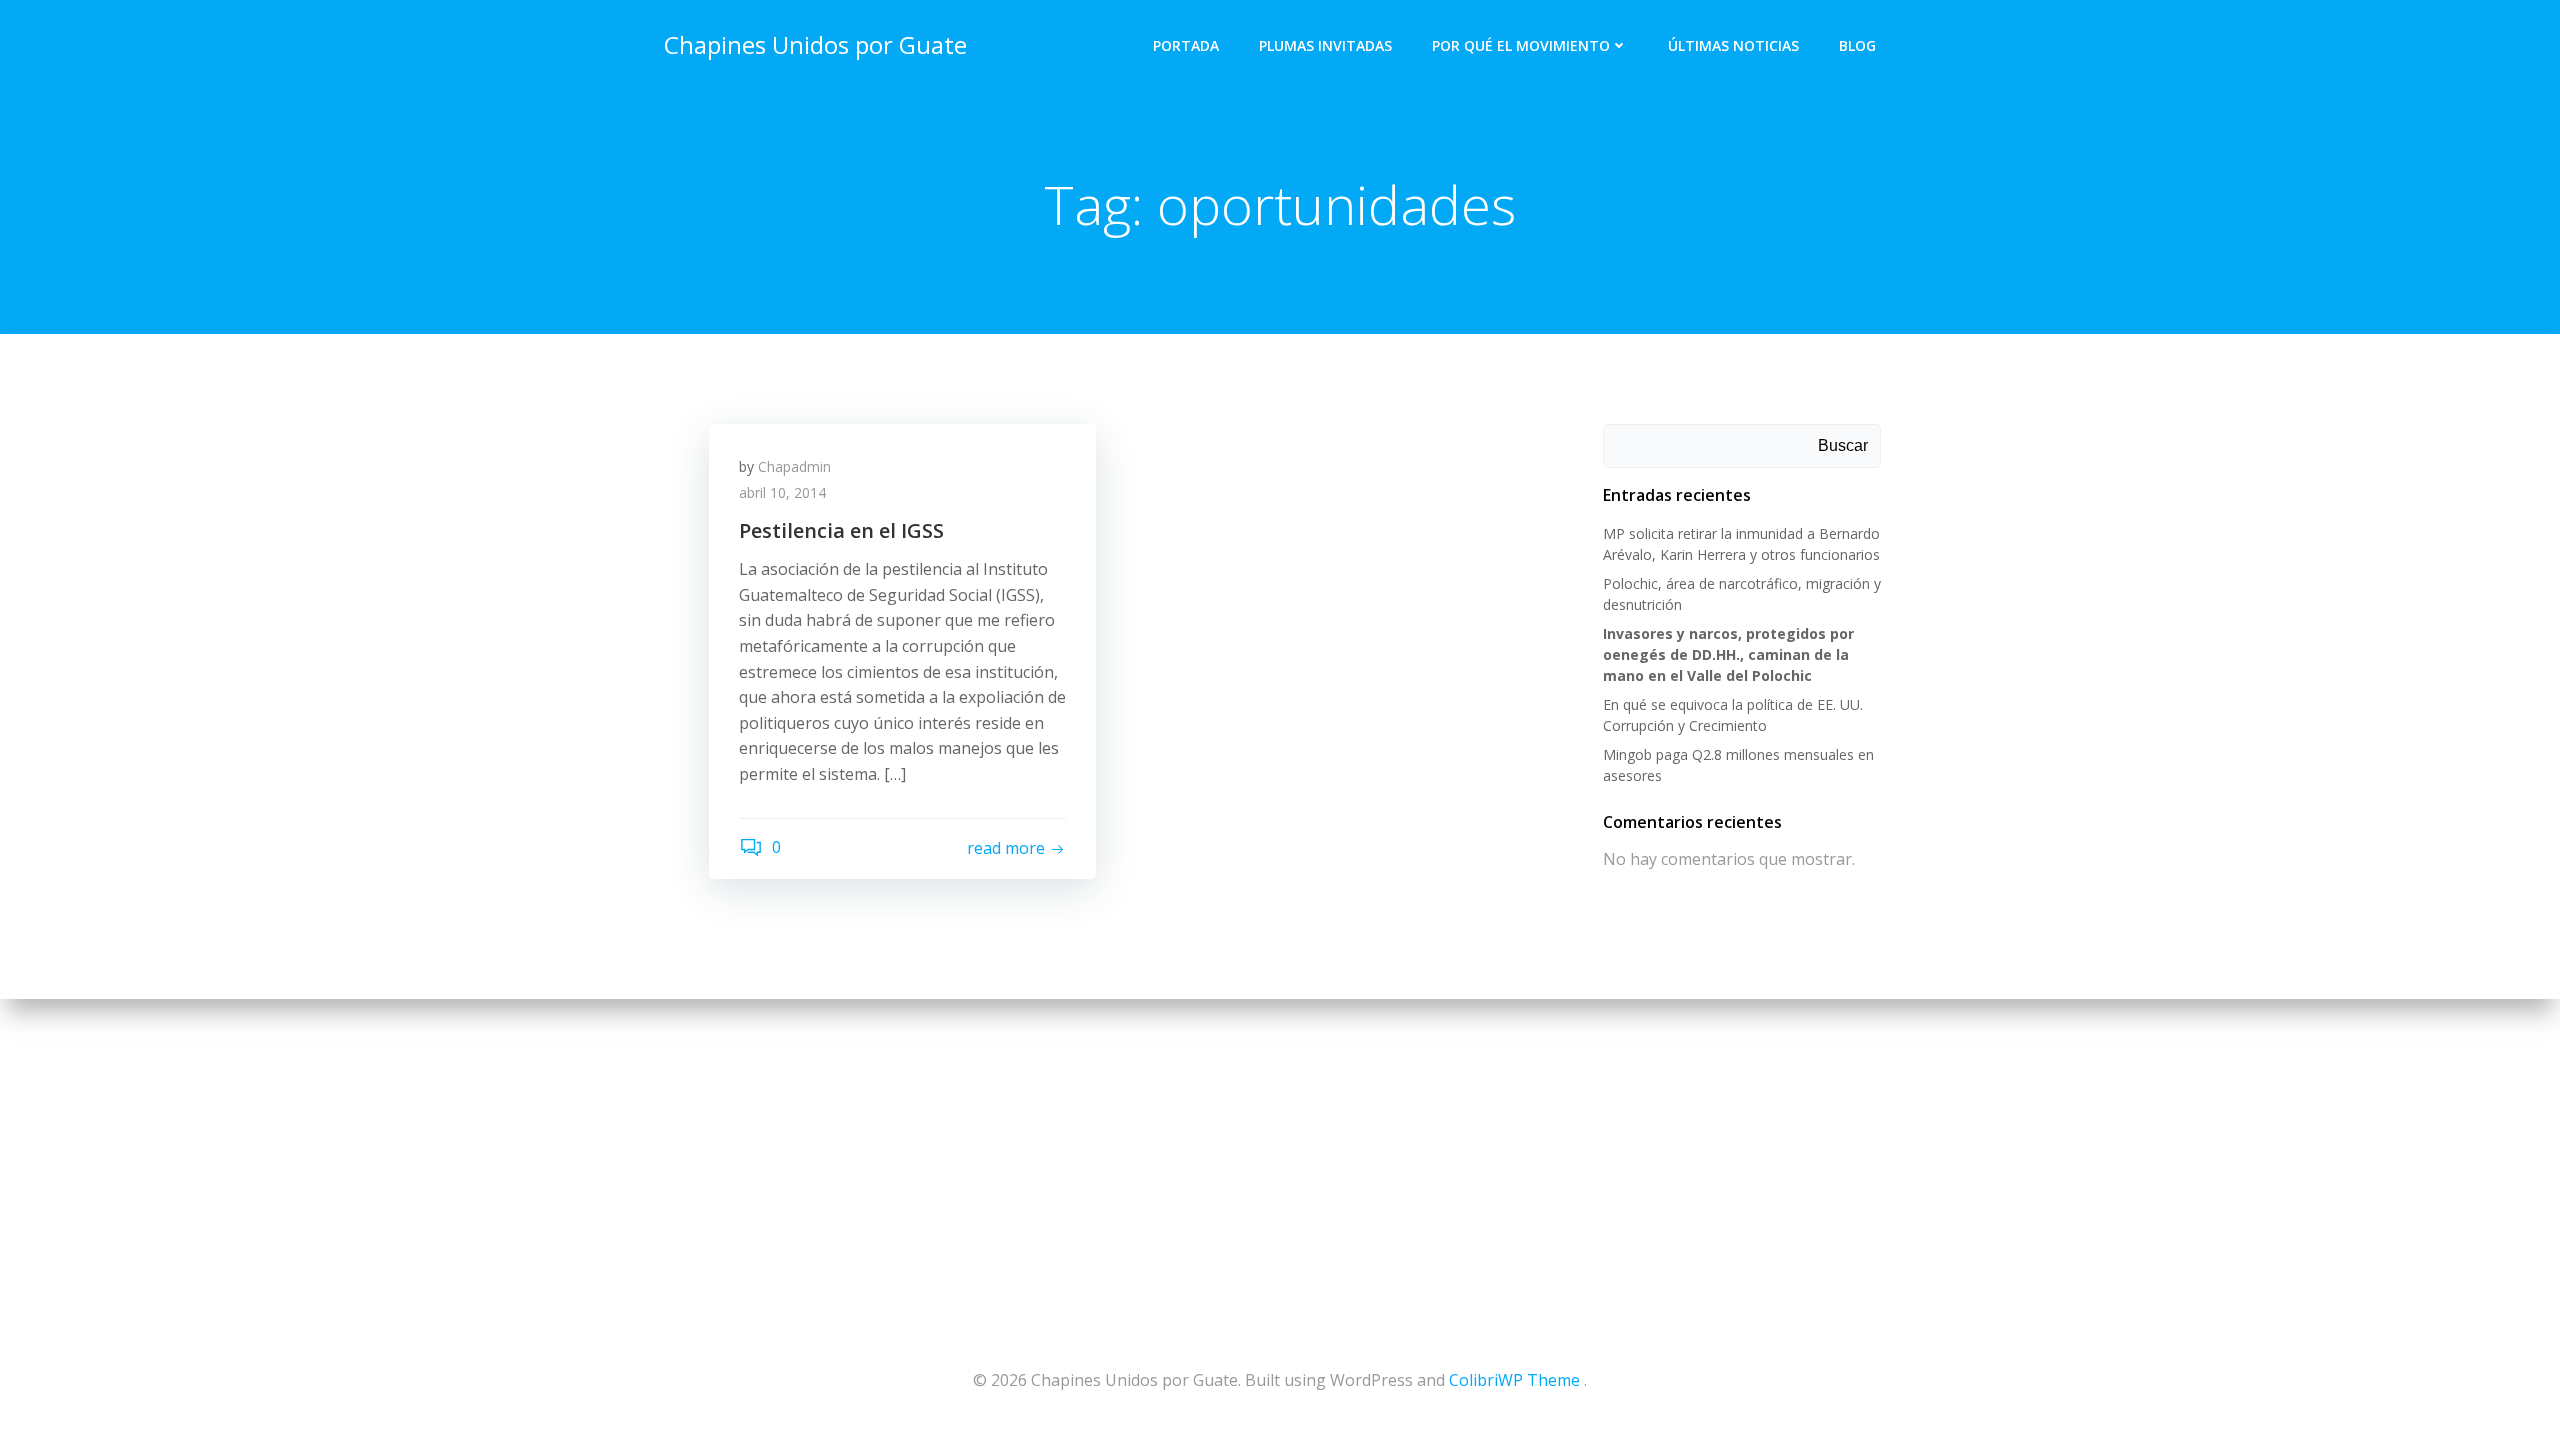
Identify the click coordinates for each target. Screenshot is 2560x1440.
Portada (1186, 45)
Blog (1857, 45)
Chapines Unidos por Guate (815, 44)
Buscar (1843, 445)
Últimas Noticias (1733, 45)
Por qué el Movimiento (1521, 45)
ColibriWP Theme (1514, 1380)
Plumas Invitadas (1325, 45)
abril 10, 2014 (782, 492)
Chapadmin (794, 466)
